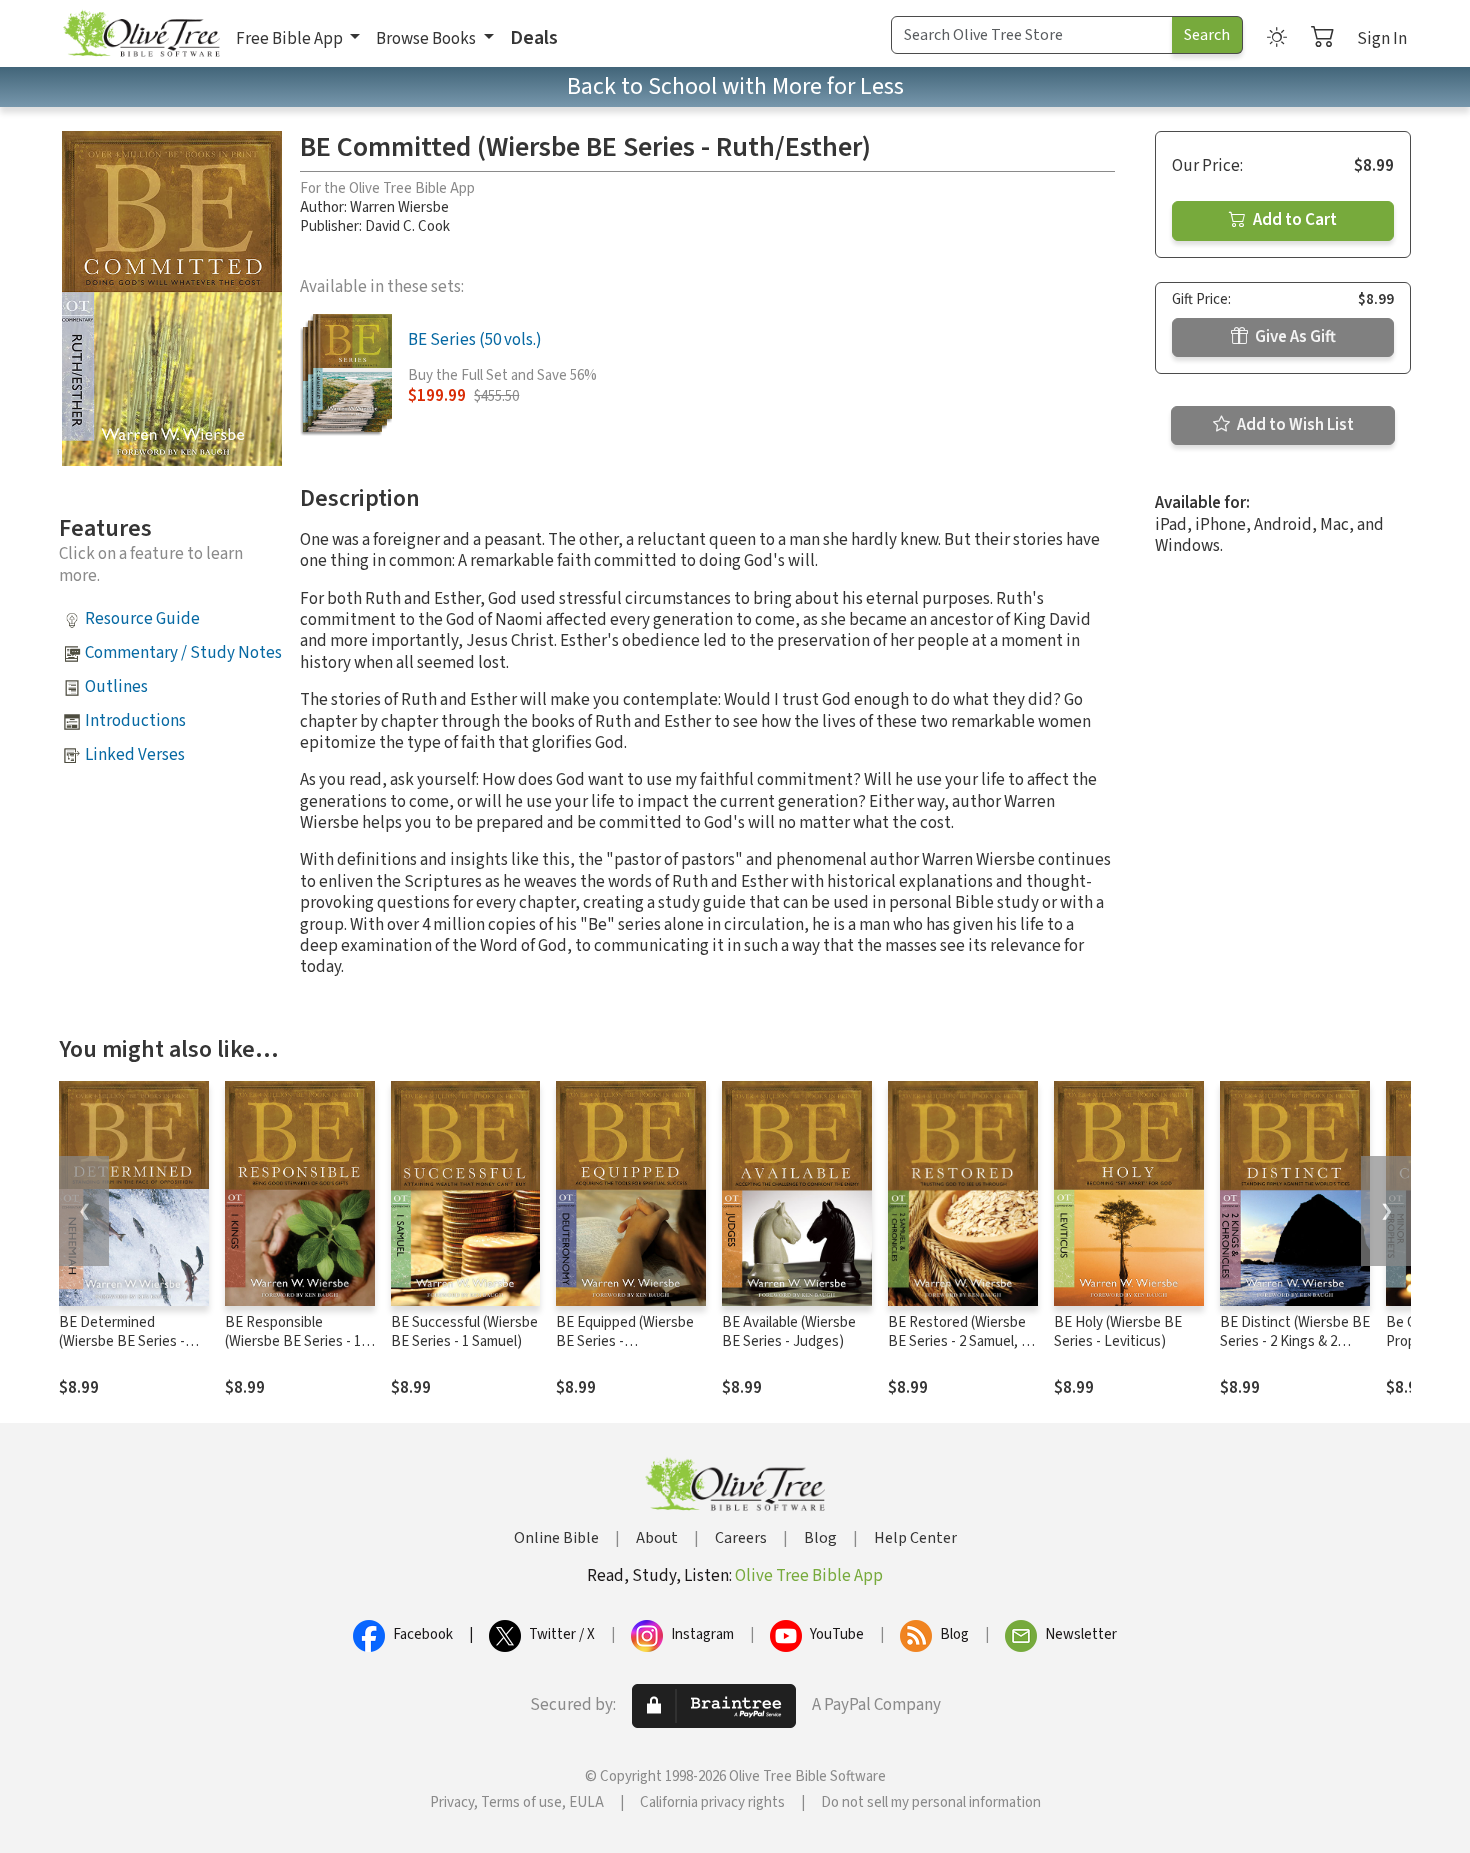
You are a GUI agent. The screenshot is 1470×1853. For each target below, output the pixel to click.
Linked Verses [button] (135, 755)
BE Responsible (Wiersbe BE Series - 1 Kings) (293, 1341)
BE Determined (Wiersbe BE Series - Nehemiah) (122, 1341)
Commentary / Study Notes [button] (183, 653)
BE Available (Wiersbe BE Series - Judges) (789, 1332)
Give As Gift (1294, 337)
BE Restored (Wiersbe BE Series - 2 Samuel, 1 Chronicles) (958, 1341)
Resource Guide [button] (142, 619)
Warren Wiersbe (399, 207)
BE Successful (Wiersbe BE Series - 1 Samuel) (464, 1332)
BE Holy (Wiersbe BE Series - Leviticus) (1118, 1332)
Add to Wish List (1294, 425)
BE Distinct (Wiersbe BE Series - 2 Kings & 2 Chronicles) (1295, 1341)
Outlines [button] (116, 687)
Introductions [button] (135, 721)
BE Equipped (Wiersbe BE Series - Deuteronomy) (625, 1341)
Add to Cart (1293, 220)
